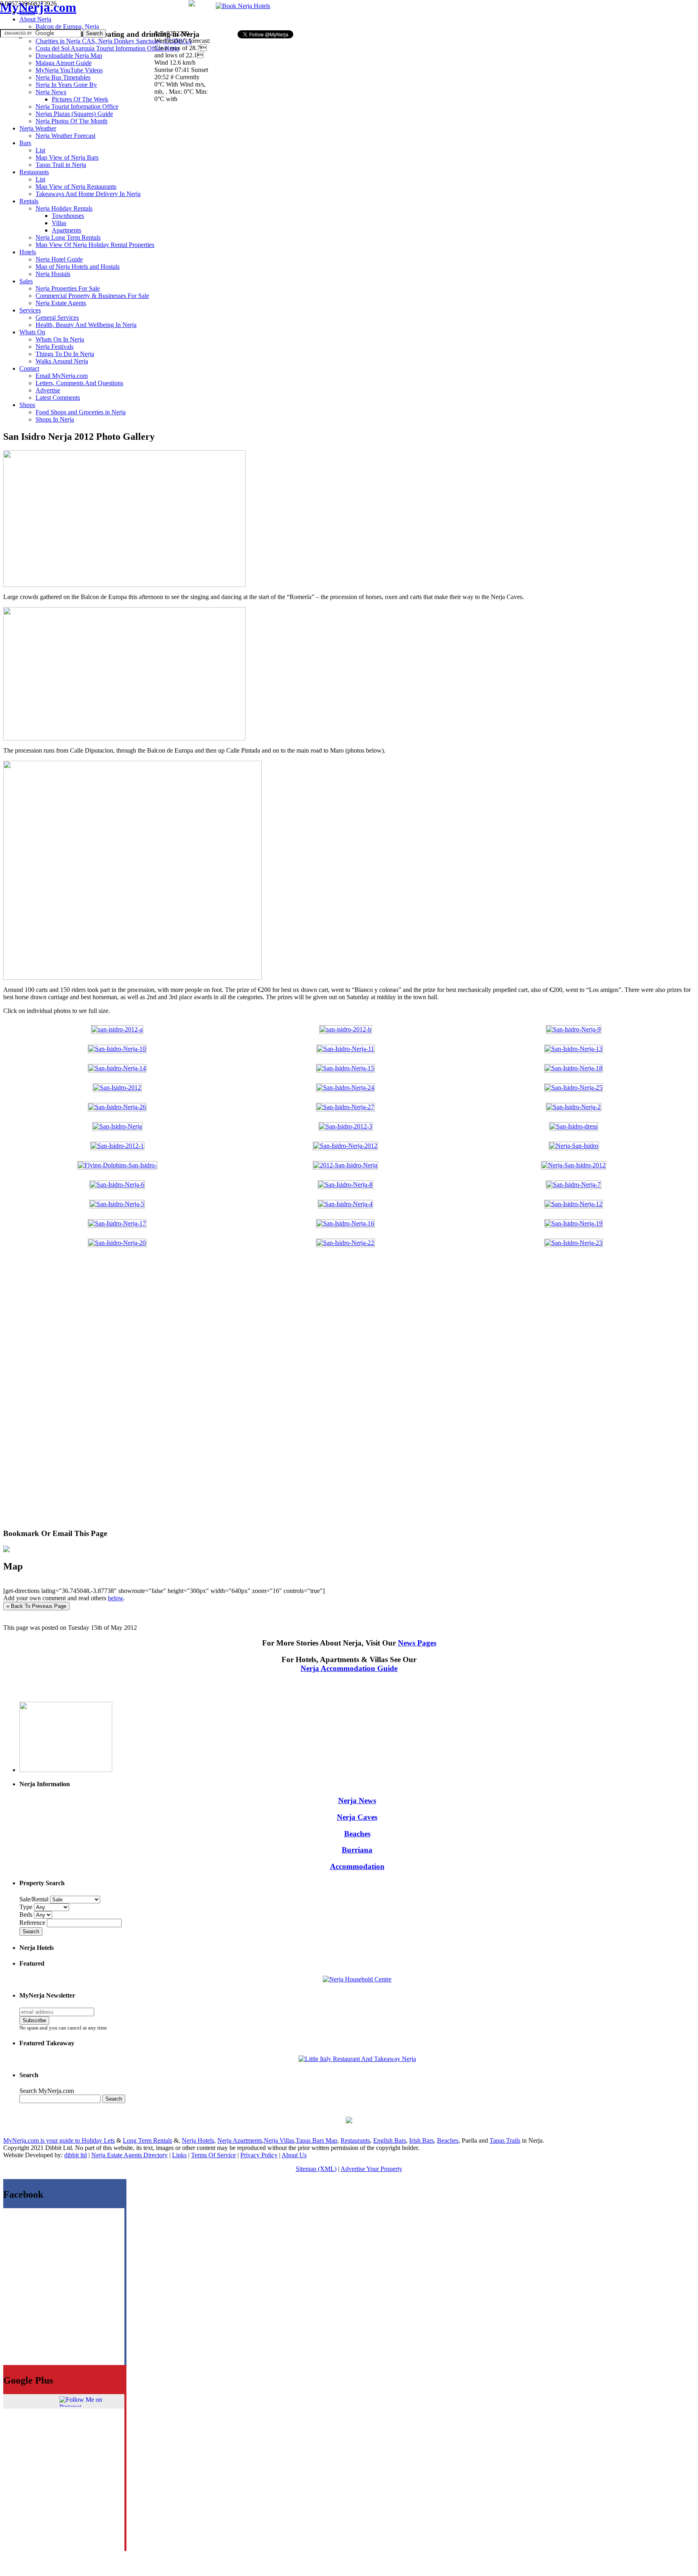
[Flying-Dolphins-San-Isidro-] (117, 1165)
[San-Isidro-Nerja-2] (574, 1107)
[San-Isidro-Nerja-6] (117, 1185)
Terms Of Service (213, 2155)
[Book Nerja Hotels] (243, 6)
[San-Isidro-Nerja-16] (345, 1223)
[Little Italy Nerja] (357, 2059)
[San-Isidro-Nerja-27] (345, 1107)
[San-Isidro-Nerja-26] (117, 1107)
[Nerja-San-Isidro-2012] (574, 1165)
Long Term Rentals (147, 2140)
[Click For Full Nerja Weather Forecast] (192, 4)
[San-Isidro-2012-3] (346, 1126)
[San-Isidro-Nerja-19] (574, 1223)
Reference (33, 1923)
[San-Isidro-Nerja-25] (574, 1088)
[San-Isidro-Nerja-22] (345, 1243)
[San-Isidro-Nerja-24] (345, 1088)
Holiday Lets (98, 2140)
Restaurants (355, 2140)
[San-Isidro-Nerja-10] (117, 1049)
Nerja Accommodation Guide (349, 1668)
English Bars (390, 2140)
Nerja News (357, 1801)
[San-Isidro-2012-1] (117, 1146)
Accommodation (357, 1866)
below (116, 1598)
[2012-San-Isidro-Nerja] (345, 1165)
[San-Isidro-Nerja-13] (574, 1049)
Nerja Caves (357, 1817)
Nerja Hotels (198, 2140)
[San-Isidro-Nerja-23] (574, 1243)
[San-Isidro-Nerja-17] (117, 1223)
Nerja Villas (279, 2140)
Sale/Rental (34, 1899)
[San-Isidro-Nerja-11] (346, 1049)
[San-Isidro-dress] (574, 1126)
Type (27, 1907)
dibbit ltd (76, 2155)
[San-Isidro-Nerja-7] (574, 1185)
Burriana (357, 1850)
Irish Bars (422, 2140)
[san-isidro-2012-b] (346, 1029)
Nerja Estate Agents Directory (129, 2155)
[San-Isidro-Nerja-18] (574, 1068)
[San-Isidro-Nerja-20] (117, 1243)
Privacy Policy (259, 2155)
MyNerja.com (38, 7)
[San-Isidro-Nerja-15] (345, 1068)
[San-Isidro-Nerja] (117, 1126)
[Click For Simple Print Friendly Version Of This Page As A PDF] (6, 1550)
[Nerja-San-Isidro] (574, 1146)
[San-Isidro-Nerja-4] (345, 1204)
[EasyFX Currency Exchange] (349, 2121)
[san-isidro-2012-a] (117, 1029)
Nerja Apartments (240, 2140)
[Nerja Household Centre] (357, 1979)
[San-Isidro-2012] (117, 1088)
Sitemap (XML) (316, 2169)
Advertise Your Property (371, 2169)
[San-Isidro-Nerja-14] (117, 1068)
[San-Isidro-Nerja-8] (345, 1185)
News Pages (417, 1643)
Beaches (357, 1834)
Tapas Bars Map (316, 2140)
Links (179, 2155)
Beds (27, 1915)
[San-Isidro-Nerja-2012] (345, 1146)
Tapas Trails (505, 2140)
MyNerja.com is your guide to (42, 2140)
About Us (294, 2155)
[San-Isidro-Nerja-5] (117, 1204)
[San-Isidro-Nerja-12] (574, 1204)
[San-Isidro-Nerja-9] (574, 1029)
